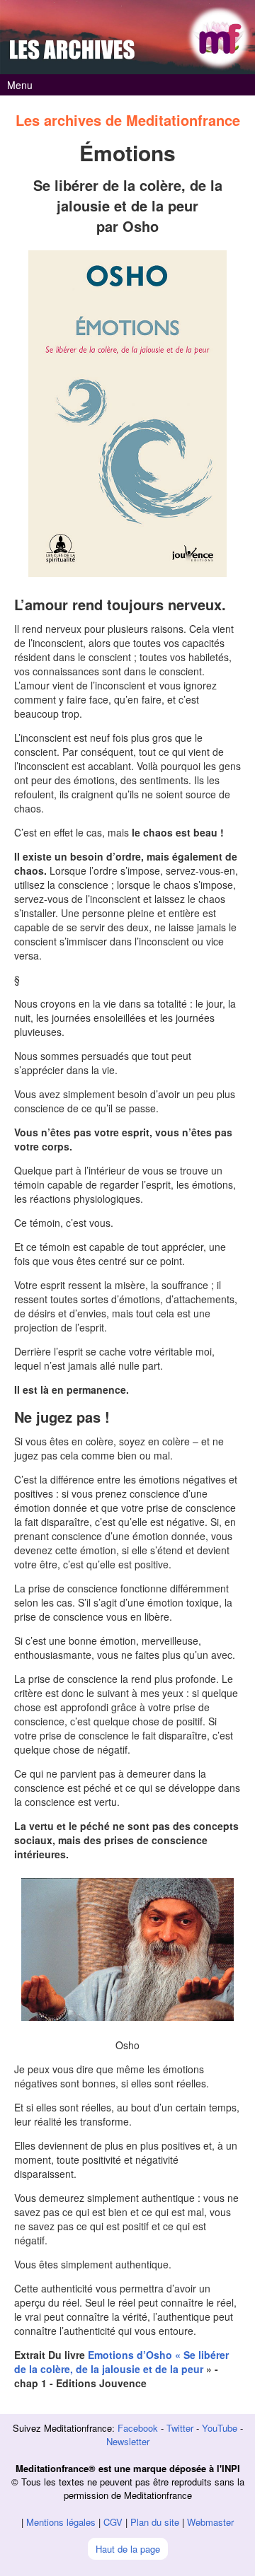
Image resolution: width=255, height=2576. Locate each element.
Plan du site (155, 2522)
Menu (20, 85)
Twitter (180, 2428)
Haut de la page (128, 2549)
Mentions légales (61, 2522)
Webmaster (210, 2522)
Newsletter (128, 2441)
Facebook (138, 2428)
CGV (113, 2522)
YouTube (220, 2428)
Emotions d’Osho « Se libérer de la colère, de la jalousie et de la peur (121, 2362)
